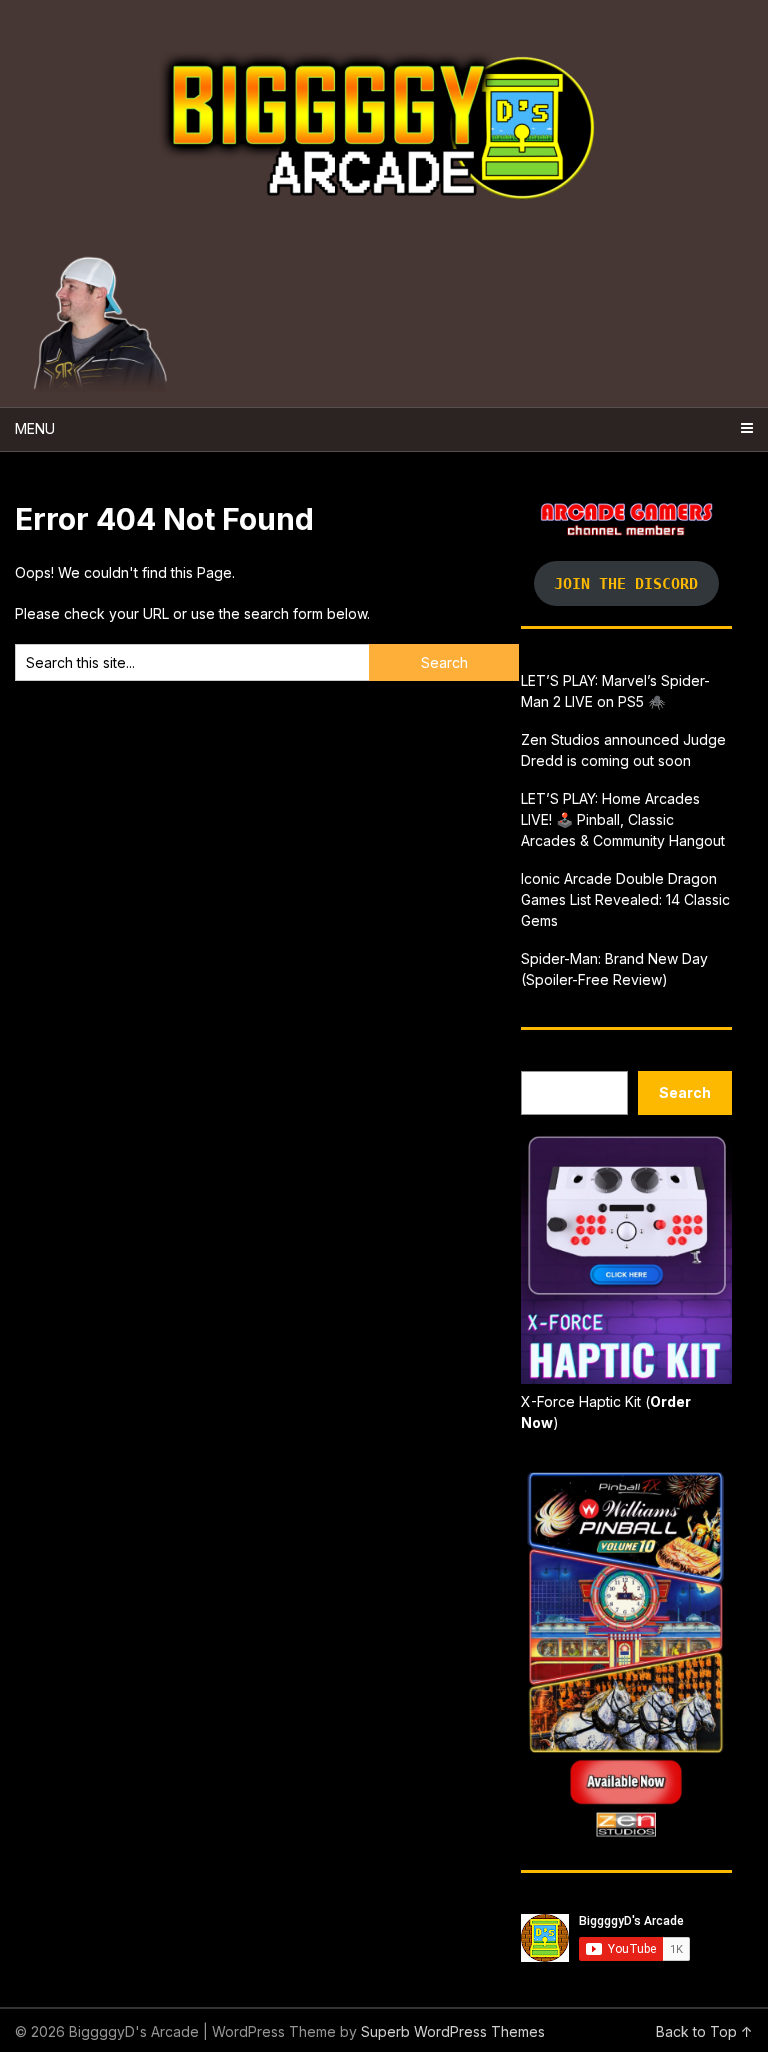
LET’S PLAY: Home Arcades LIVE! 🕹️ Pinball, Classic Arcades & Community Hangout (623, 819)
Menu (35, 428)
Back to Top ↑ (704, 2031)
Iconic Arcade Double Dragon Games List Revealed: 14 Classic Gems (625, 899)
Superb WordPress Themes (453, 2031)
